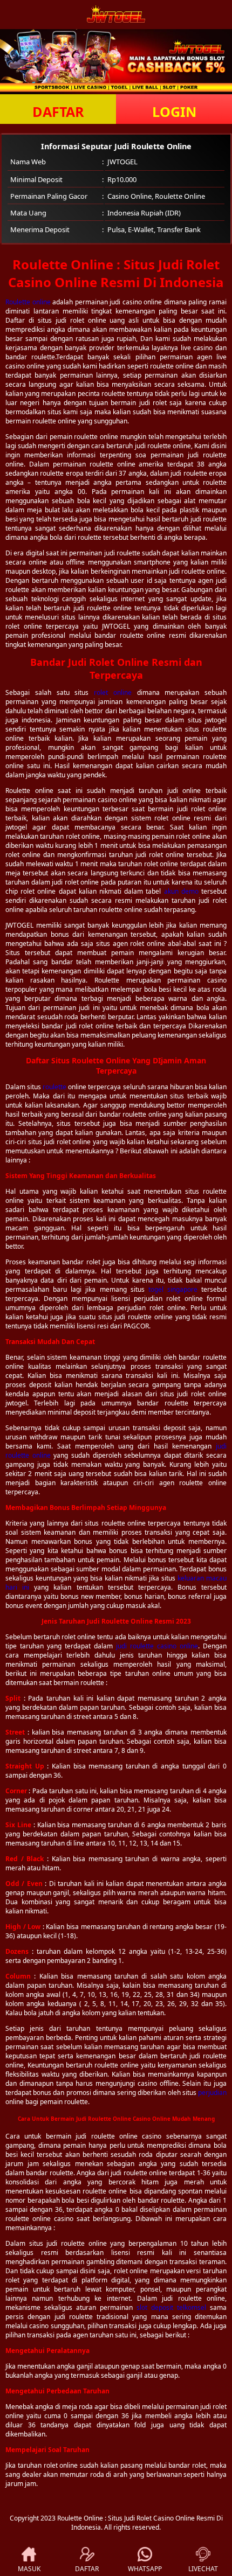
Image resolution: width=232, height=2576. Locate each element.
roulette (54, 1087)
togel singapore (173, 1289)
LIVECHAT (203, 2569)
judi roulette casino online (157, 1646)
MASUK (29, 2569)
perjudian (212, 2093)
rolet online (113, 692)
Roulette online (28, 302)
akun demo (181, 891)
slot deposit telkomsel (171, 2307)
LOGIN (174, 112)
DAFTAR (58, 112)
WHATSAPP (145, 2569)
